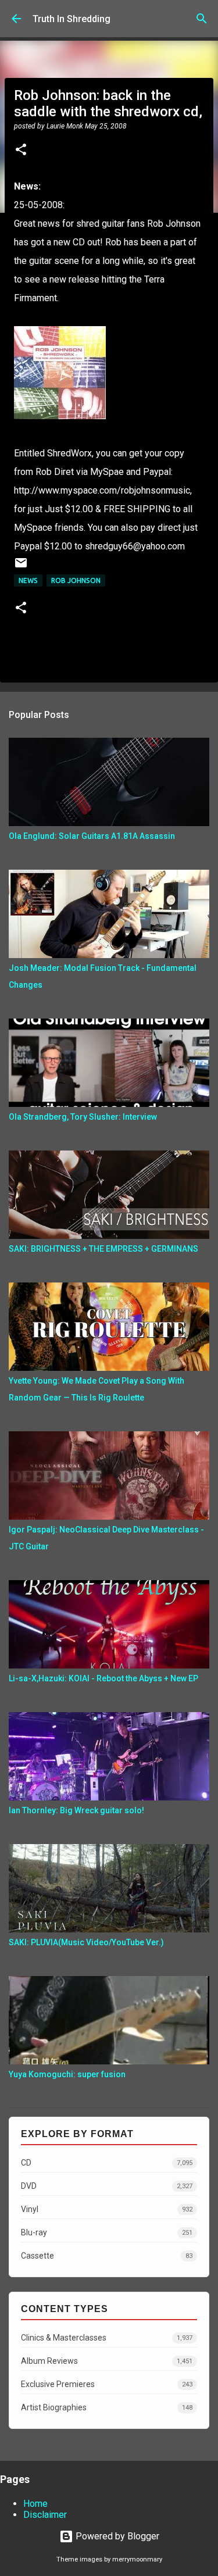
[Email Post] (21, 567)
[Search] (202, 19)
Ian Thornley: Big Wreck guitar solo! (76, 1810)
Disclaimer (45, 2515)
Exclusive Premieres (107, 2384)
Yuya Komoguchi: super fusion (67, 2074)
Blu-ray (107, 2232)
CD (107, 2163)
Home (35, 2504)
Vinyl (107, 2209)
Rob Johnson (76, 580)
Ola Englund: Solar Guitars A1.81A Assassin (92, 836)
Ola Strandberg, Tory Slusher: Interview (83, 1117)
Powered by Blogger (116, 2536)
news (28, 580)
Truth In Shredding (72, 19)
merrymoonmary (137, 2559)
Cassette (107, 2256)
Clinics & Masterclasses (107, 2338)
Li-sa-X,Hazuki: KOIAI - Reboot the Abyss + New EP (103, 1678)
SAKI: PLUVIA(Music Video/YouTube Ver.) (86, 1942)
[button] (21, 151)
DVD (107, 2186)
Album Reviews (107, 2361)
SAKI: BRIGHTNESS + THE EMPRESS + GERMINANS (103, 1249)
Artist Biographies (107, 2407)
